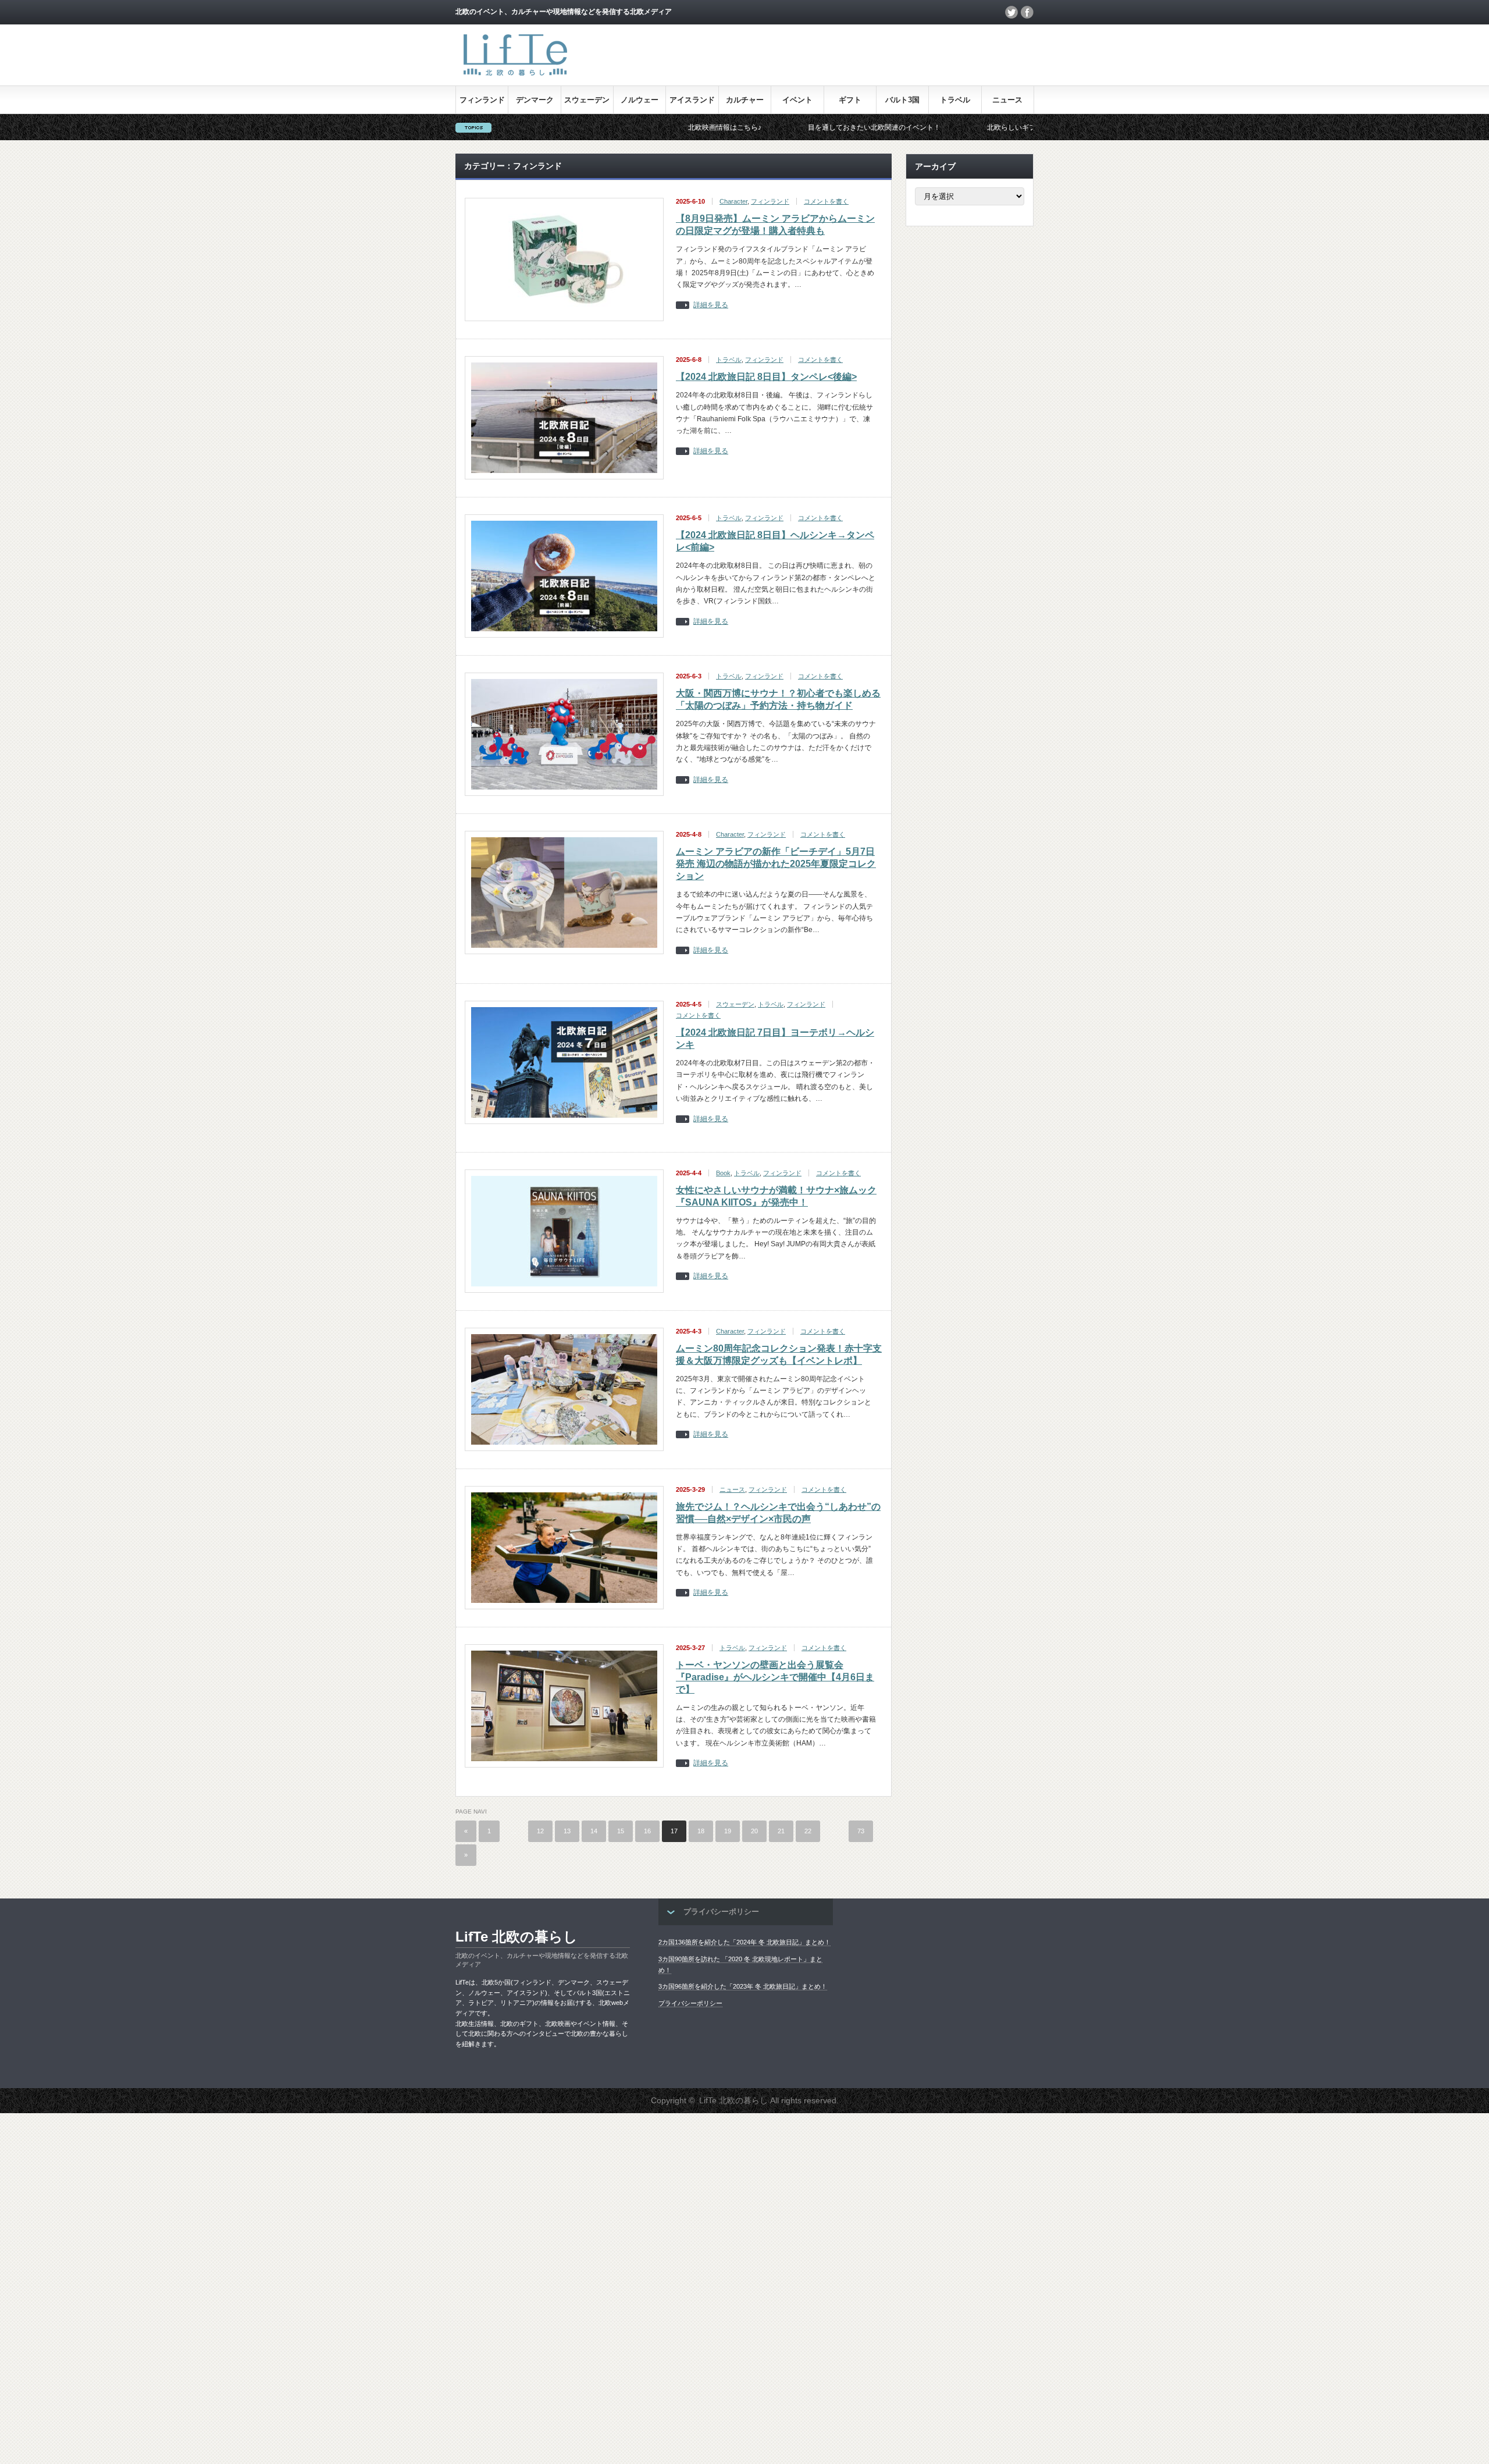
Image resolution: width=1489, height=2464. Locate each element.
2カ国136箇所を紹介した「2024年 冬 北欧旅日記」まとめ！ (744, 1942)
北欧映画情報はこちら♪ (614, 127)
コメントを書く (826, 201)
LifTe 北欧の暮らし (516, 1937)
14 (594, 1831)
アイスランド (692, 100)
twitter (1011, 12)
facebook (1027, 12)
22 (808, 1831)
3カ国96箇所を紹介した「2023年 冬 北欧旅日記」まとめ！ (743, 1986)
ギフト (850, 100)
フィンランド (482, 100)
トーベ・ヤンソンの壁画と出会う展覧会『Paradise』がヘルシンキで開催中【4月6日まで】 (775, 1677)
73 (861, 1831)
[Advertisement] (349, 2288)
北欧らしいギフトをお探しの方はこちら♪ (941, 127)
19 (728, 1831)
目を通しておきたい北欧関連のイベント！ (764, 127)
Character (733, 201)
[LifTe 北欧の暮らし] (514, 78)
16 (647, 1831)
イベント (797, 100)
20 (754, 1831)
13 (567, 1831)
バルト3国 (902, 100)
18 (701, 1831)
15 (621, 1831)
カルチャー (745, 100)
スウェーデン (587, 100)
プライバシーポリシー (690, 2003)
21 (781, 1831)
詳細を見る (711, 305)
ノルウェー (640, 100)
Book (723, 1173)
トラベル (955, 100)
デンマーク (535, 100)
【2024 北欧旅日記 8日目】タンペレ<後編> (766, 377)
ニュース (1007, 100)
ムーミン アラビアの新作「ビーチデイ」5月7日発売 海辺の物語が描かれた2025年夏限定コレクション (776, 864)
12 (540, 1831)
